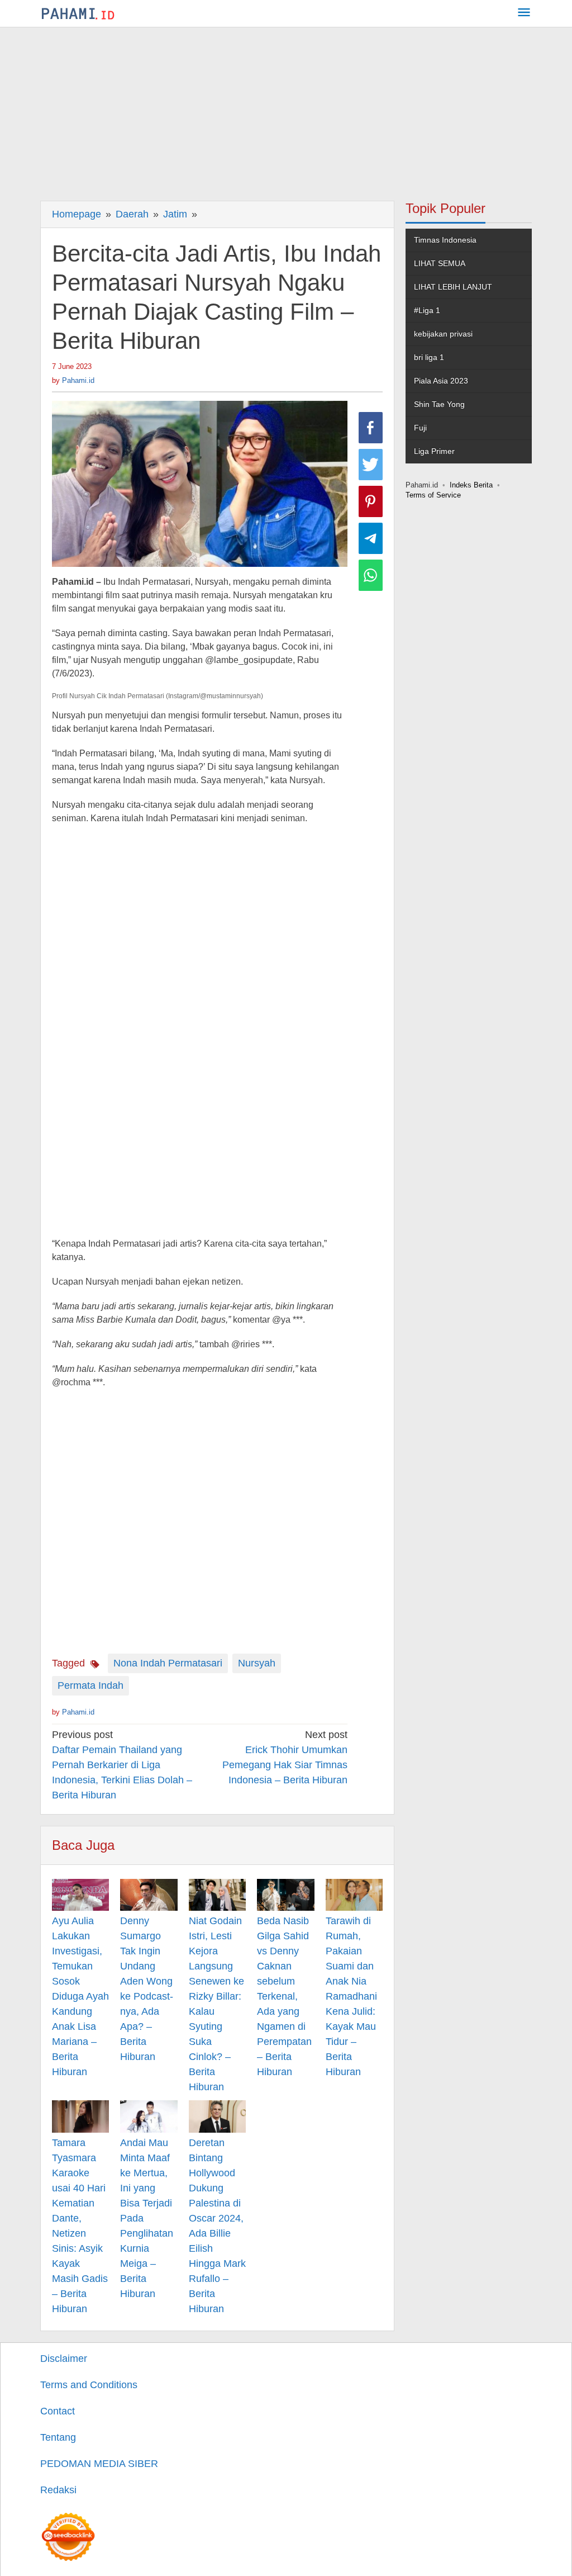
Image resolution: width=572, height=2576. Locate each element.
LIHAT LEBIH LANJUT (453, 287)
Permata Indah (90, 1685)
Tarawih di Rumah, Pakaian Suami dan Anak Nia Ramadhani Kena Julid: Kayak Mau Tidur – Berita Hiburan (351, 1996)
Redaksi (58, 2490)
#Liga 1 (427, 310)
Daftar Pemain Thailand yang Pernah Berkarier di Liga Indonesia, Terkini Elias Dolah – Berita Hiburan (122, 1765)
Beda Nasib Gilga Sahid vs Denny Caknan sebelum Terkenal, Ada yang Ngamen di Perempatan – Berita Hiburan (284, 1996)
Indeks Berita (471, 485)
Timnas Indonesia (445, 240)
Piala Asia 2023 (441, 381)
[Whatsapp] (371, 575)
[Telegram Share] (371, 538)
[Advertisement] (286, 111)
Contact (58, 2411)
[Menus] (524, 14)
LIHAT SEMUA (440, 263)
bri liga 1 (429, 357)
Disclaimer (64, 2359)
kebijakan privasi (443, 334)
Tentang (58, 2437)
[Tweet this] (371, 465)
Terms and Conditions (89, 2385)
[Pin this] (371, 501)
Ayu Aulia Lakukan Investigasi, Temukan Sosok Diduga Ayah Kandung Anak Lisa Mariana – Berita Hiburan (80, 1996)
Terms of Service (433, 495)
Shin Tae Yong (439, 404)
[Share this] (371, 428)
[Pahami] (78, 13)
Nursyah (257, 1663)
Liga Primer (434, 451)
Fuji (420, 428)
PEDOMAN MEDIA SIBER (99, 2464)
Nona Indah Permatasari (168, 1663)
